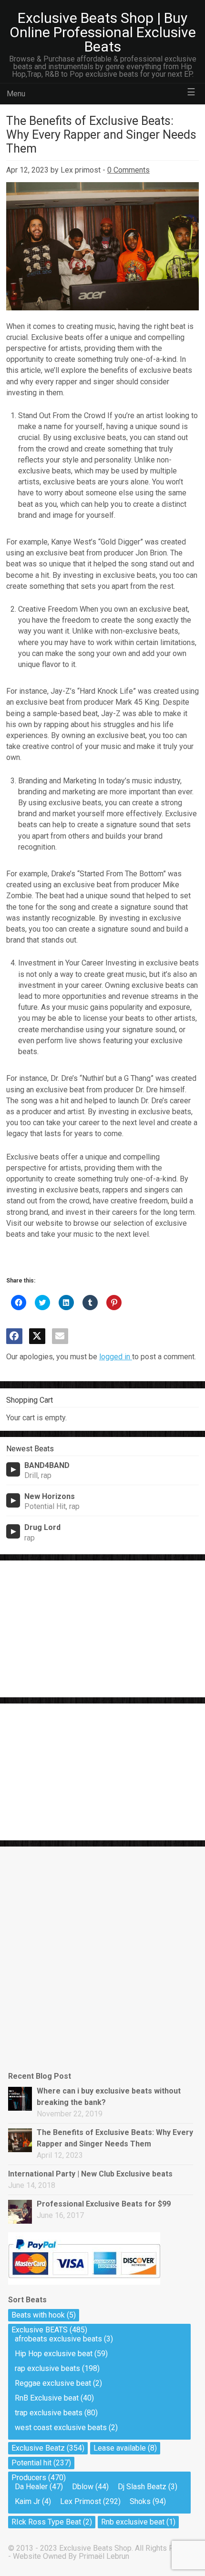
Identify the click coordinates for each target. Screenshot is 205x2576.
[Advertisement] (78, 1627)
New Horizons (50, 1496)
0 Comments (128, 170)
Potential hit (31, 2463)
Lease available (120, 2448)
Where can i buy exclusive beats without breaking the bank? (109, 2097)
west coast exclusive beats (61, 2427)
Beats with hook (38, 2315)
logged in (116, 1357)
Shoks (140, 2501)
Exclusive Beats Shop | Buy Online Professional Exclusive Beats (103, 32)
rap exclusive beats (47, 2368)
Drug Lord (42, 1527)
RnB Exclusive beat (47, 2398)
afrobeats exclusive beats (58, 2339)
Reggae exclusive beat (53, 2383)
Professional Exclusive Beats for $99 (104, 2204)
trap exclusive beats (49, 2413)
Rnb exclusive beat (133, 2522)
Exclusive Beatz (38, 2448)
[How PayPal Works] (84, 2282)
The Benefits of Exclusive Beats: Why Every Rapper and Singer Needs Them (115, 2138)
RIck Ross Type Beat (46, 2522)
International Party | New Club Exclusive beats (90, 2174)
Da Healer (31, 2487)
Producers (29, 2478)
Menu (16, 94)
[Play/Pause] (13, 1469)
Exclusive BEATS (40, 2330)
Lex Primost (81, 2501)
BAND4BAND (47, 1465)
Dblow (83, 2487)
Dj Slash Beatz (142, 2487)
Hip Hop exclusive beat (54, 2354)
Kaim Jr (27, 2501)
